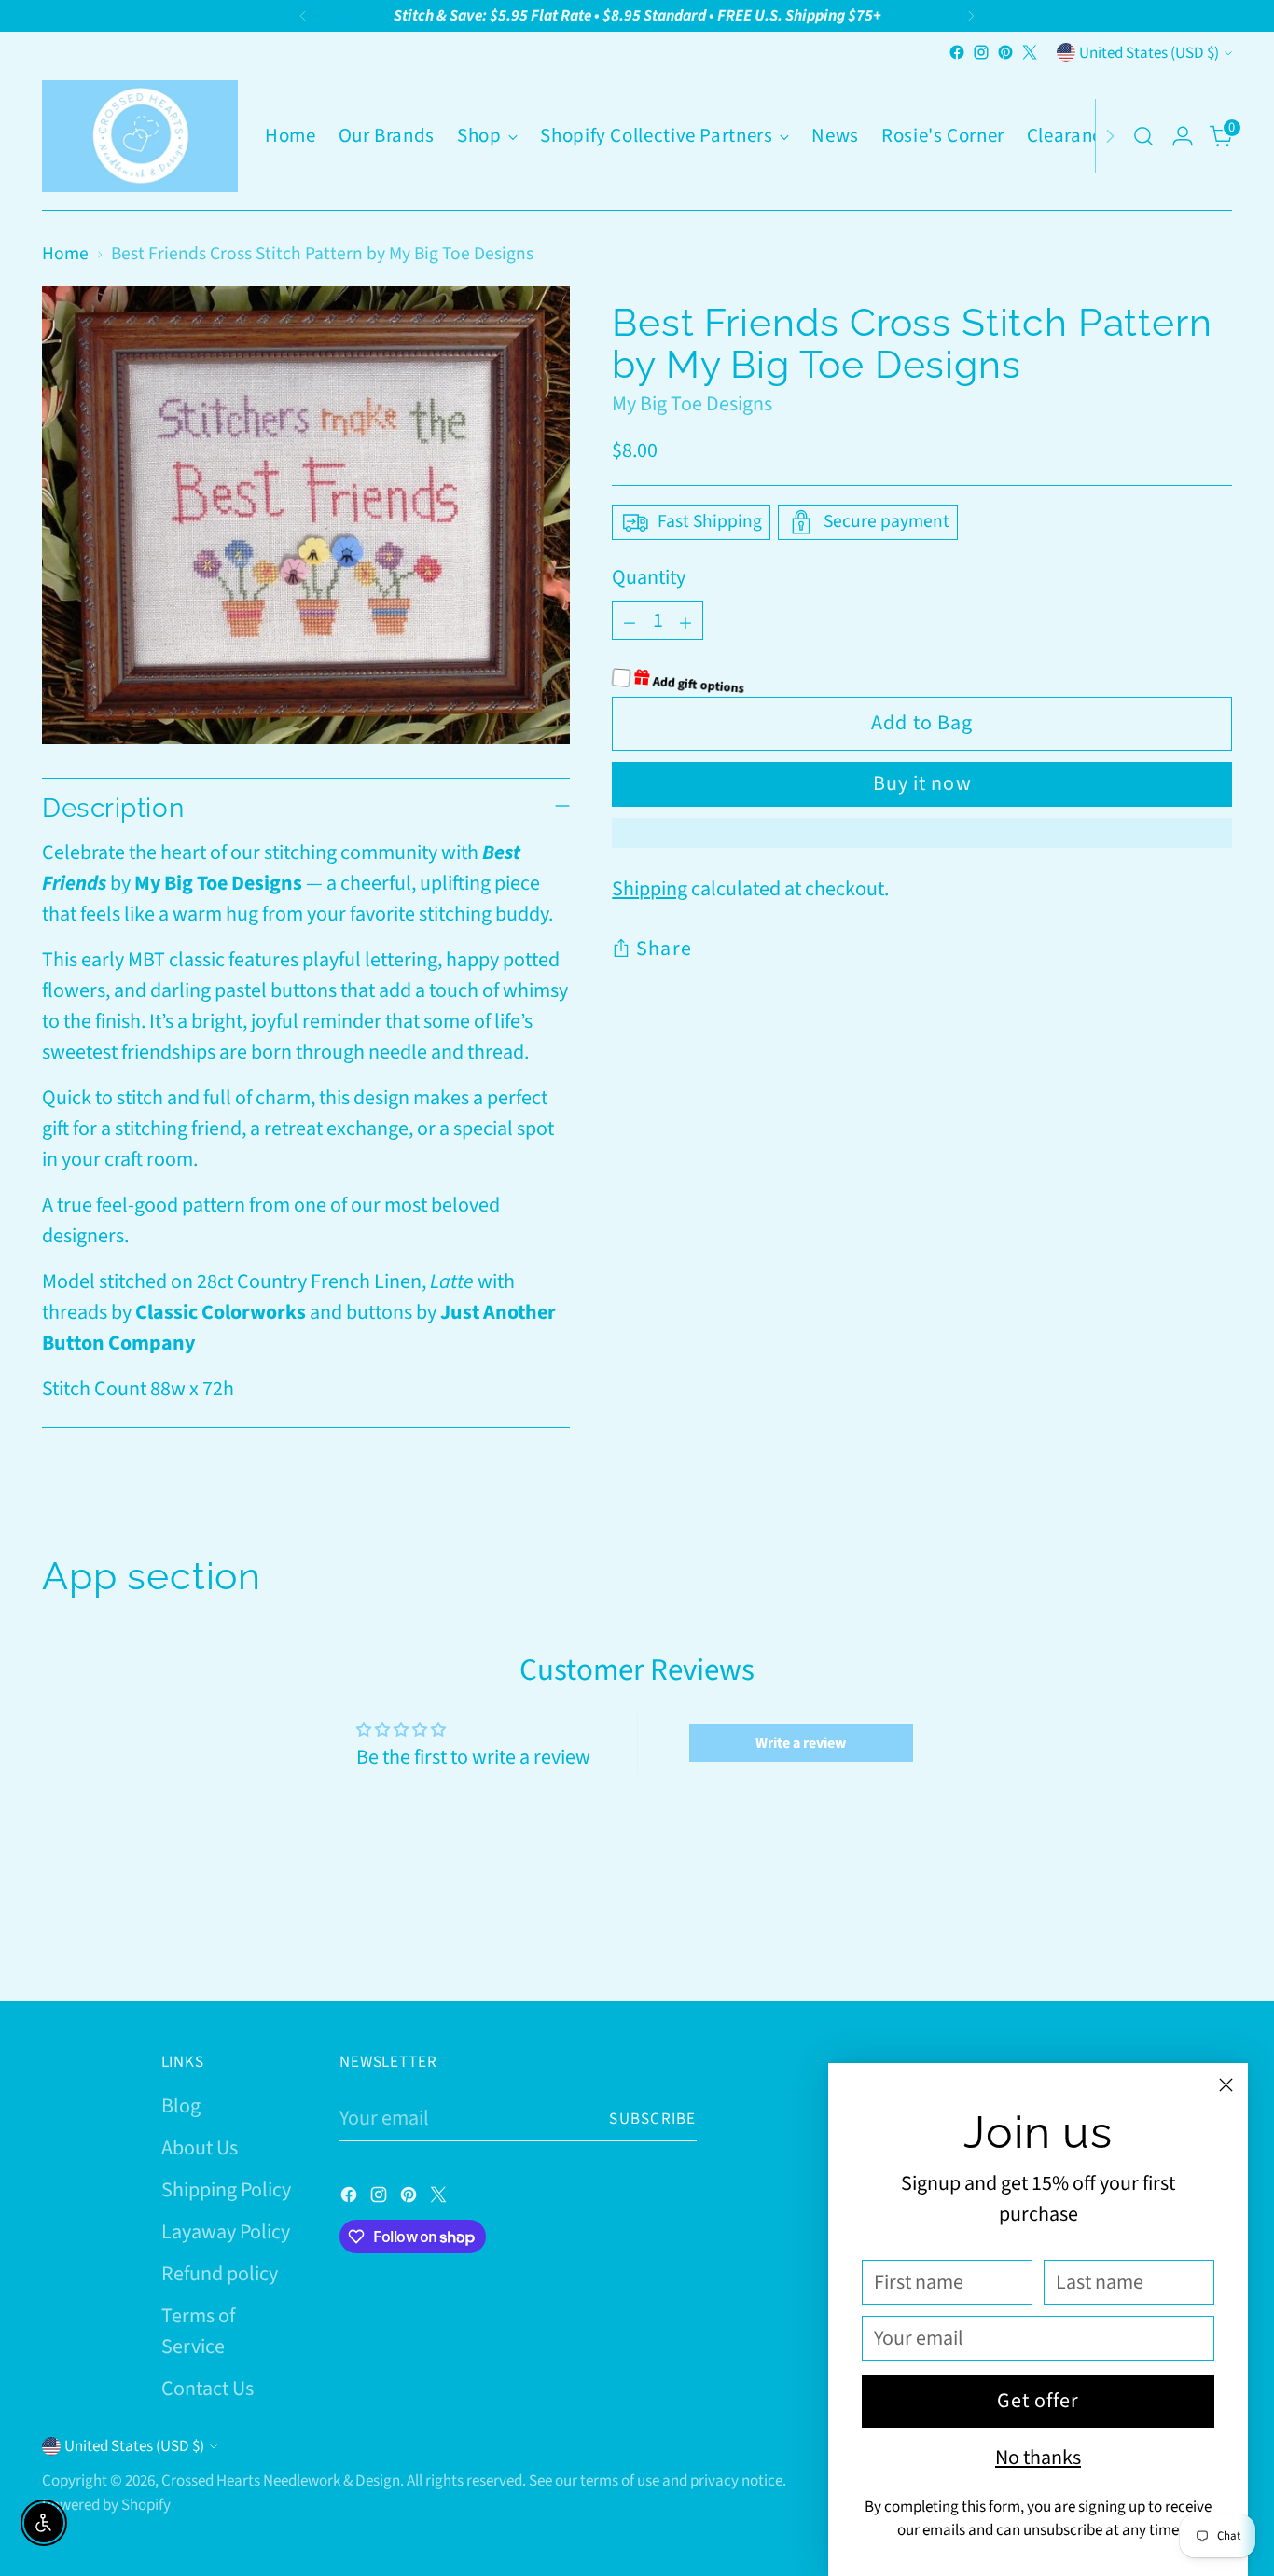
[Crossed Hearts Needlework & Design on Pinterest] (1005, 52)
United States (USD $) (1149, 53)
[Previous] (303, 16)
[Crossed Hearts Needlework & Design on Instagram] (981, 52)
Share (664, 949)
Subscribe (653, 2119)
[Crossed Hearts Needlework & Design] (140, 136)
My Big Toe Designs (692, 405)
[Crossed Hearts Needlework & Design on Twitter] (1030, 52)
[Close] (1226, 2085)
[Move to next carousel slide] (1216, 1936)
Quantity (649, 577)
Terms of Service (198, 2331)
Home (65, 254)
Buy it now (922, 783)
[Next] (971, 16)
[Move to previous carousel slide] (1173, 1937)
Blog (181, 2106)
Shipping (650, 889)
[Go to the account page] (1183, 136)
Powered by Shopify (106, 2505)
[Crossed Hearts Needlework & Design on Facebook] (957, 52)
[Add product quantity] (685, 620)
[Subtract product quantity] (630, 620)
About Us (200, 2148)
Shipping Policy (226, 2190)
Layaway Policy (226, 2232)
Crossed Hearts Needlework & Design (281, 2480)
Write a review (801, 1743)
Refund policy (220, 2274)
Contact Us (208, 2389)
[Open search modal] (1143, 136)
